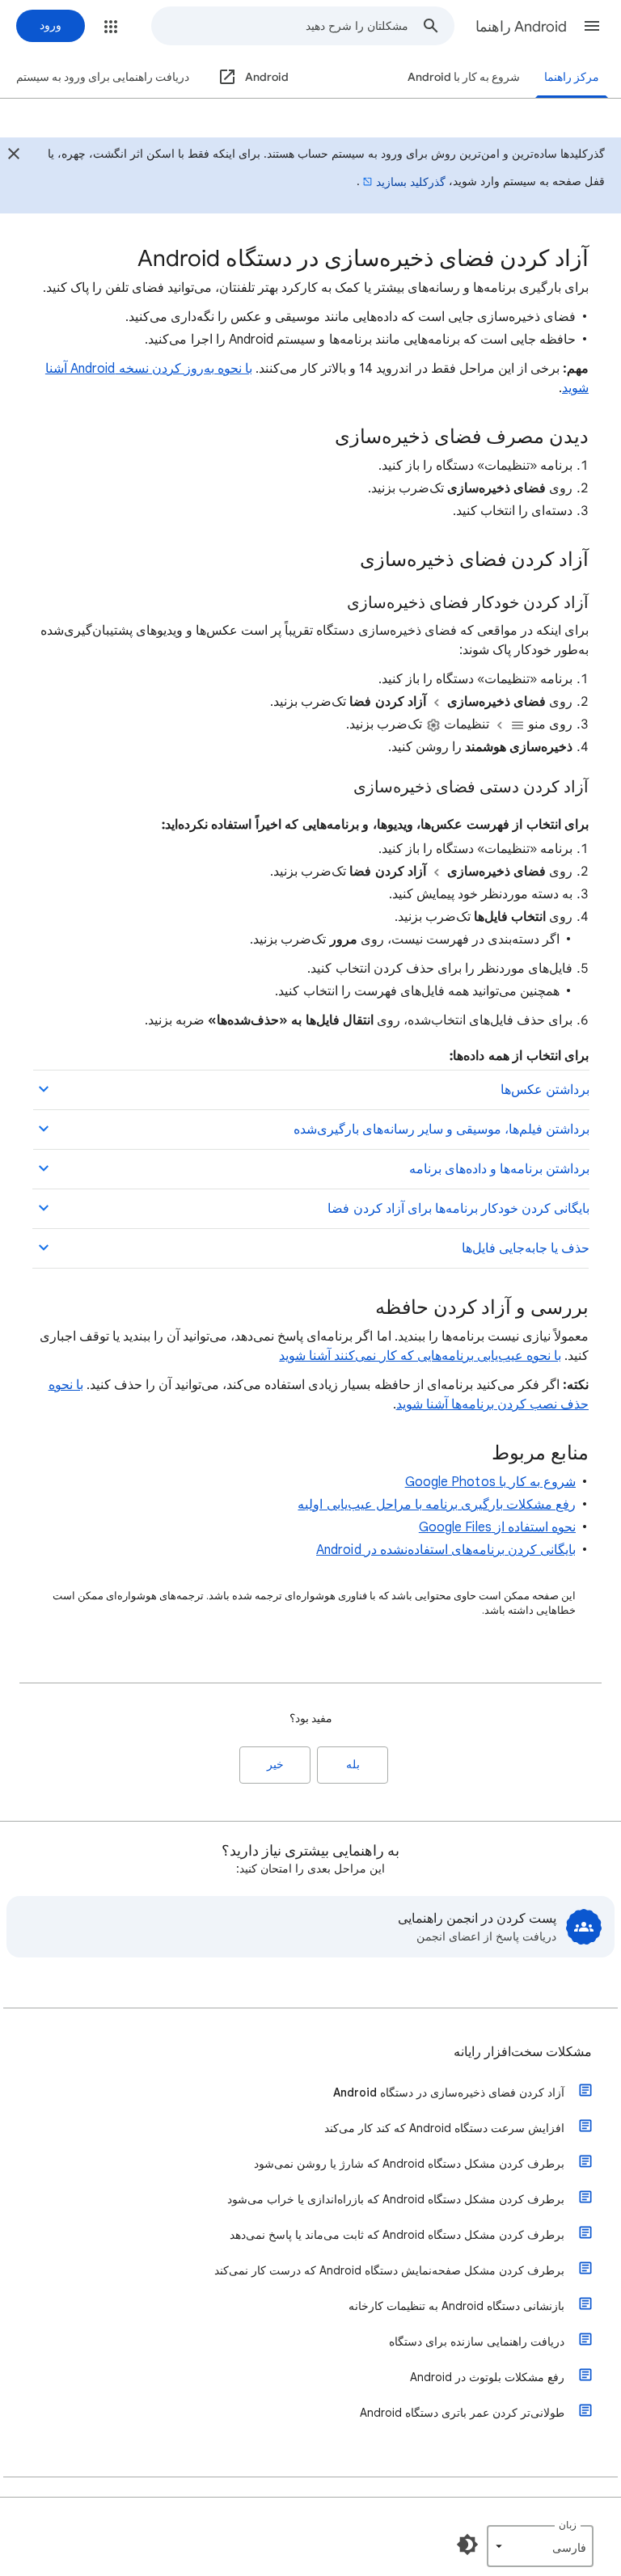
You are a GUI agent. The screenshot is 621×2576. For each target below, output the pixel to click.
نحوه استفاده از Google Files (497, 1527)
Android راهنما (521, 27)
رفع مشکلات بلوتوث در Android (487, 2377)
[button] (592, 26)
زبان (568, 2525)
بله (353, 1765)
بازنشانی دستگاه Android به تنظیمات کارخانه (456, 2306)
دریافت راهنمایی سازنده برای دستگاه (477, 2342)
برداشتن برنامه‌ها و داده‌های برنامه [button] (499, 1169)
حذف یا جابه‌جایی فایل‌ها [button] (526, 1248)
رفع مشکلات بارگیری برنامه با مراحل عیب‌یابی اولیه (437, 1505)
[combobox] (280, 26)
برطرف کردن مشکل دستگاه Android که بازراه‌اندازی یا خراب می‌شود (396, 2199)
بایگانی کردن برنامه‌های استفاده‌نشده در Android (446, 1550)
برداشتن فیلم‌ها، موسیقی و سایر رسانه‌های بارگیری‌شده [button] (441, 1130)
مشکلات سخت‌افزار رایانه (523, 2052)
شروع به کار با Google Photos (490, 1482)
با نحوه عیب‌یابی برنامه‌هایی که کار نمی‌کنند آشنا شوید (420, 1356)
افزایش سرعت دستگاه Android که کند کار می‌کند (444, 2128)
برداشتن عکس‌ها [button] (545, 1090)
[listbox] (540, 2546)
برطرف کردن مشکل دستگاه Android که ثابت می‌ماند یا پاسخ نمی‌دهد (397, 2235)
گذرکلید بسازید (411, 182)
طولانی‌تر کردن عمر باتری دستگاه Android (462, 2413)
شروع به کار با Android (464, 77)
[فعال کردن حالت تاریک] (467, 2544)
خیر (275, 1765)
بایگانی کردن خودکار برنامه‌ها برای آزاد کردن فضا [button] (458, 1209)
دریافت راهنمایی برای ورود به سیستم (103, 77)
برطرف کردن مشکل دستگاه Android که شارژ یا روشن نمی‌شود (409, 2164)
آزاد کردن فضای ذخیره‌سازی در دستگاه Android (449, 2092)
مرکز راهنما (572, 77)
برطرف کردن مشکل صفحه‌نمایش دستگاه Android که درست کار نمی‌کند (389, 2270)
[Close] (14, 156)
